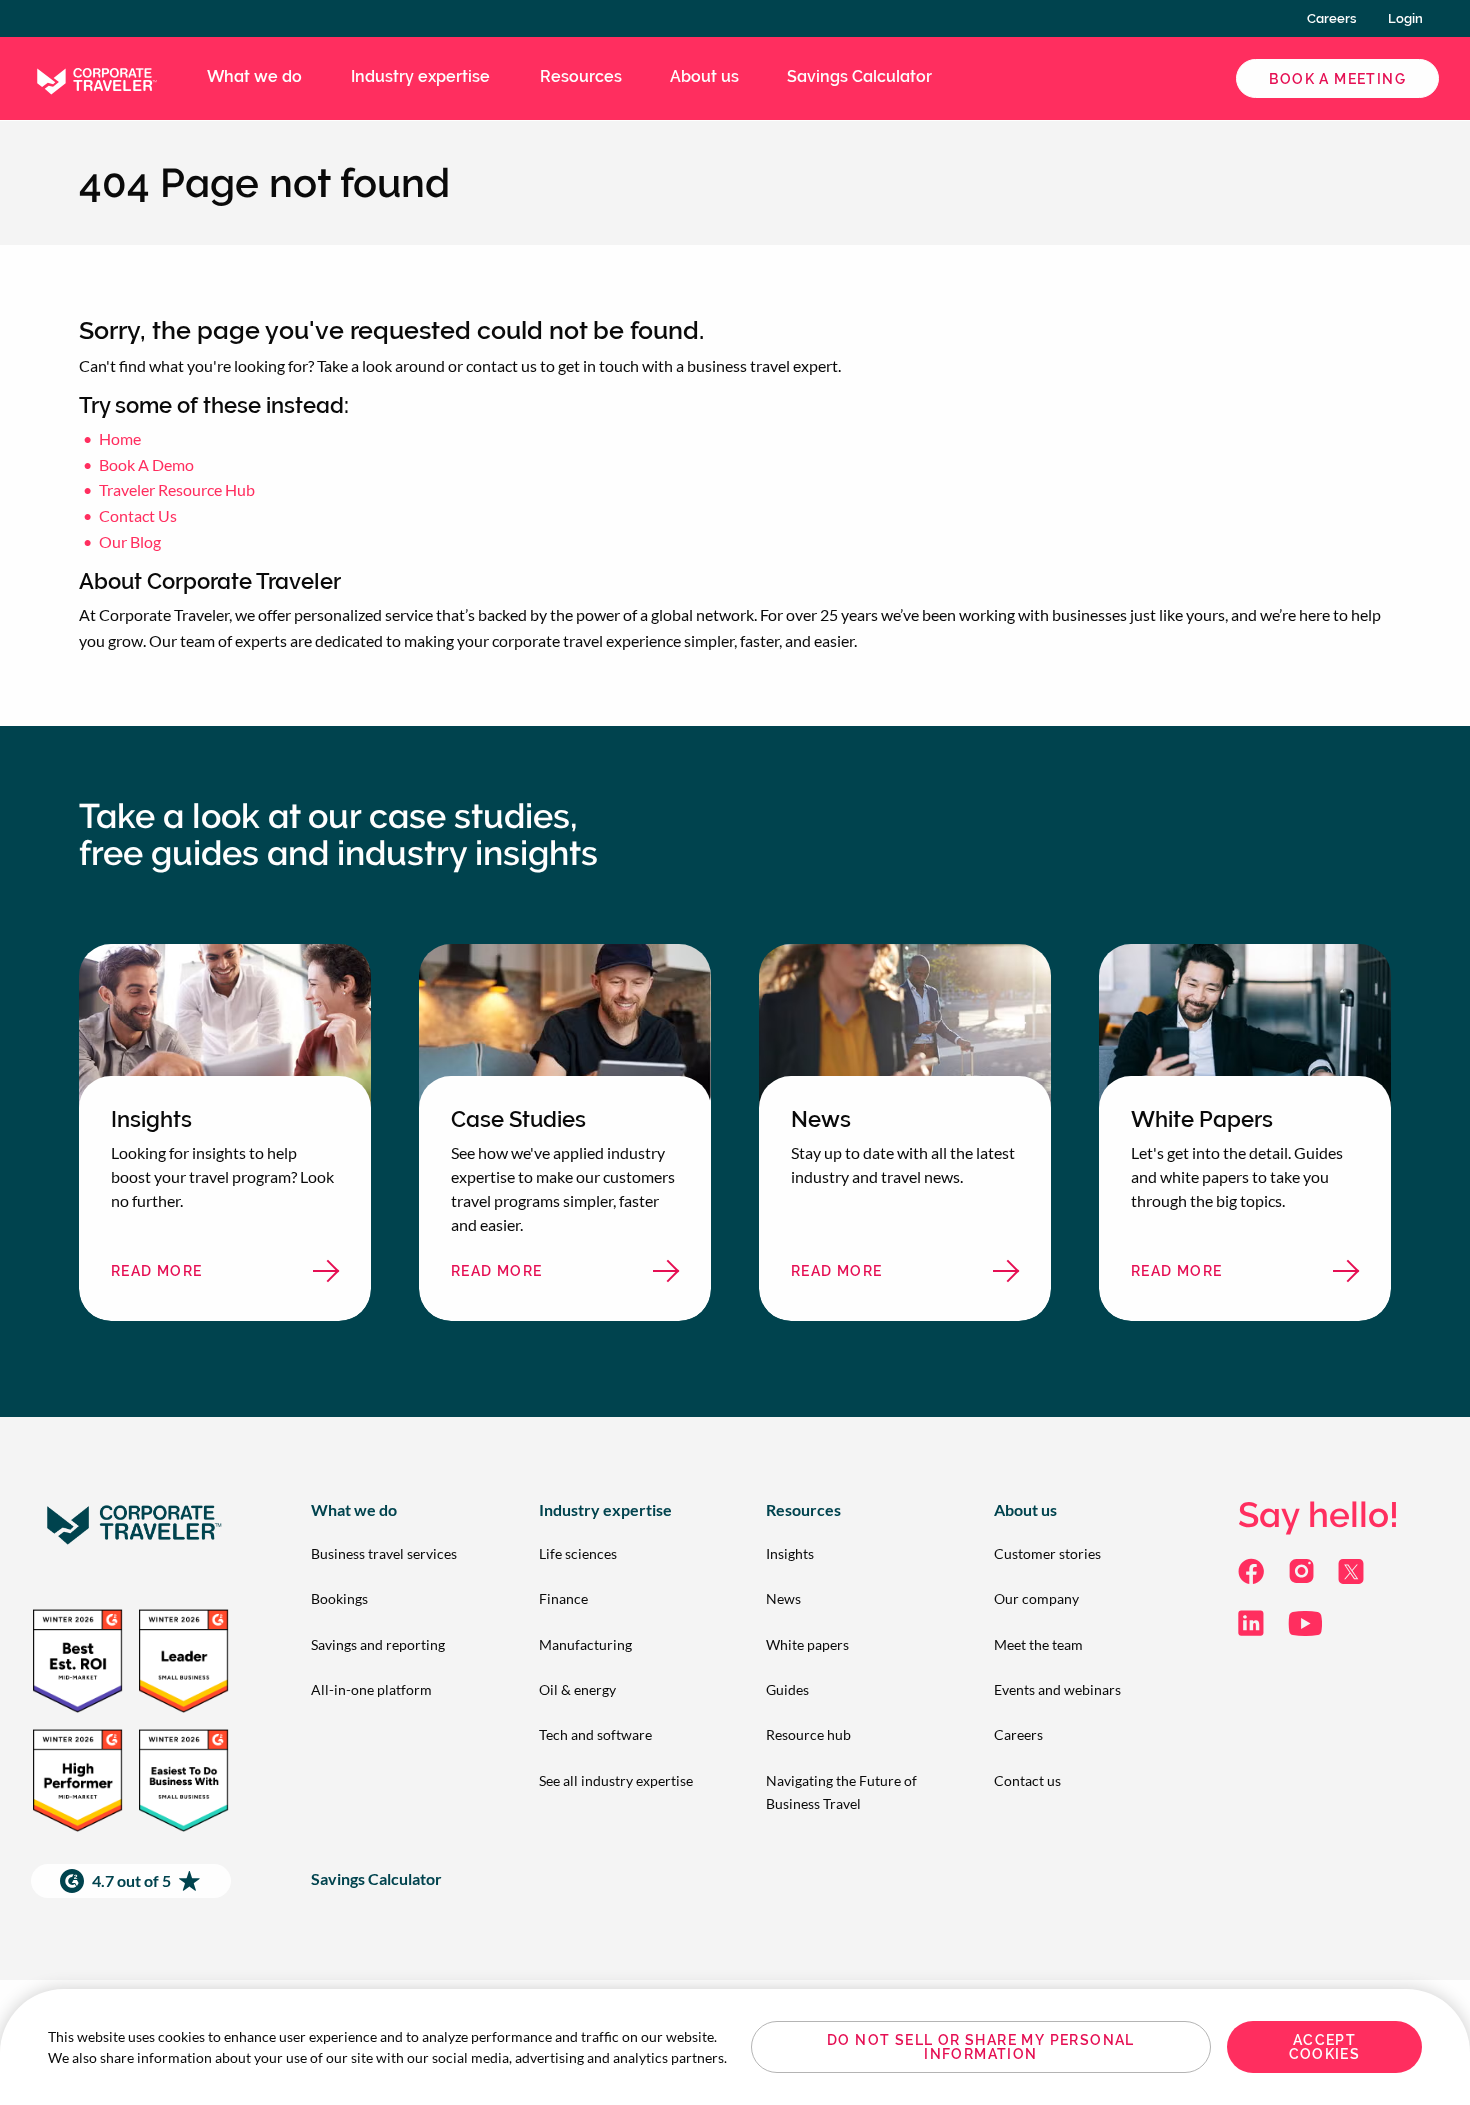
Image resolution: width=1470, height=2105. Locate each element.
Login (1405, 18)
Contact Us (138, 515)
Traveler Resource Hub (177, 489)
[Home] (95, 76)
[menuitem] (393, 1553)
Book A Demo (146, 464)
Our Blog (130, 541)
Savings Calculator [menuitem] (859, 76)
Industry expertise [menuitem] (420, 76)
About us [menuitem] (704, 76)
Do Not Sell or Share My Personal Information (981, 2047)
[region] (735, 2047)
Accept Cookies (1325, 2047)
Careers (1331, 18)
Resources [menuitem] (581, 76)
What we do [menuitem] (254, 76)
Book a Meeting (1337, 79)
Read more (195, 1276)
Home (120, 438)
